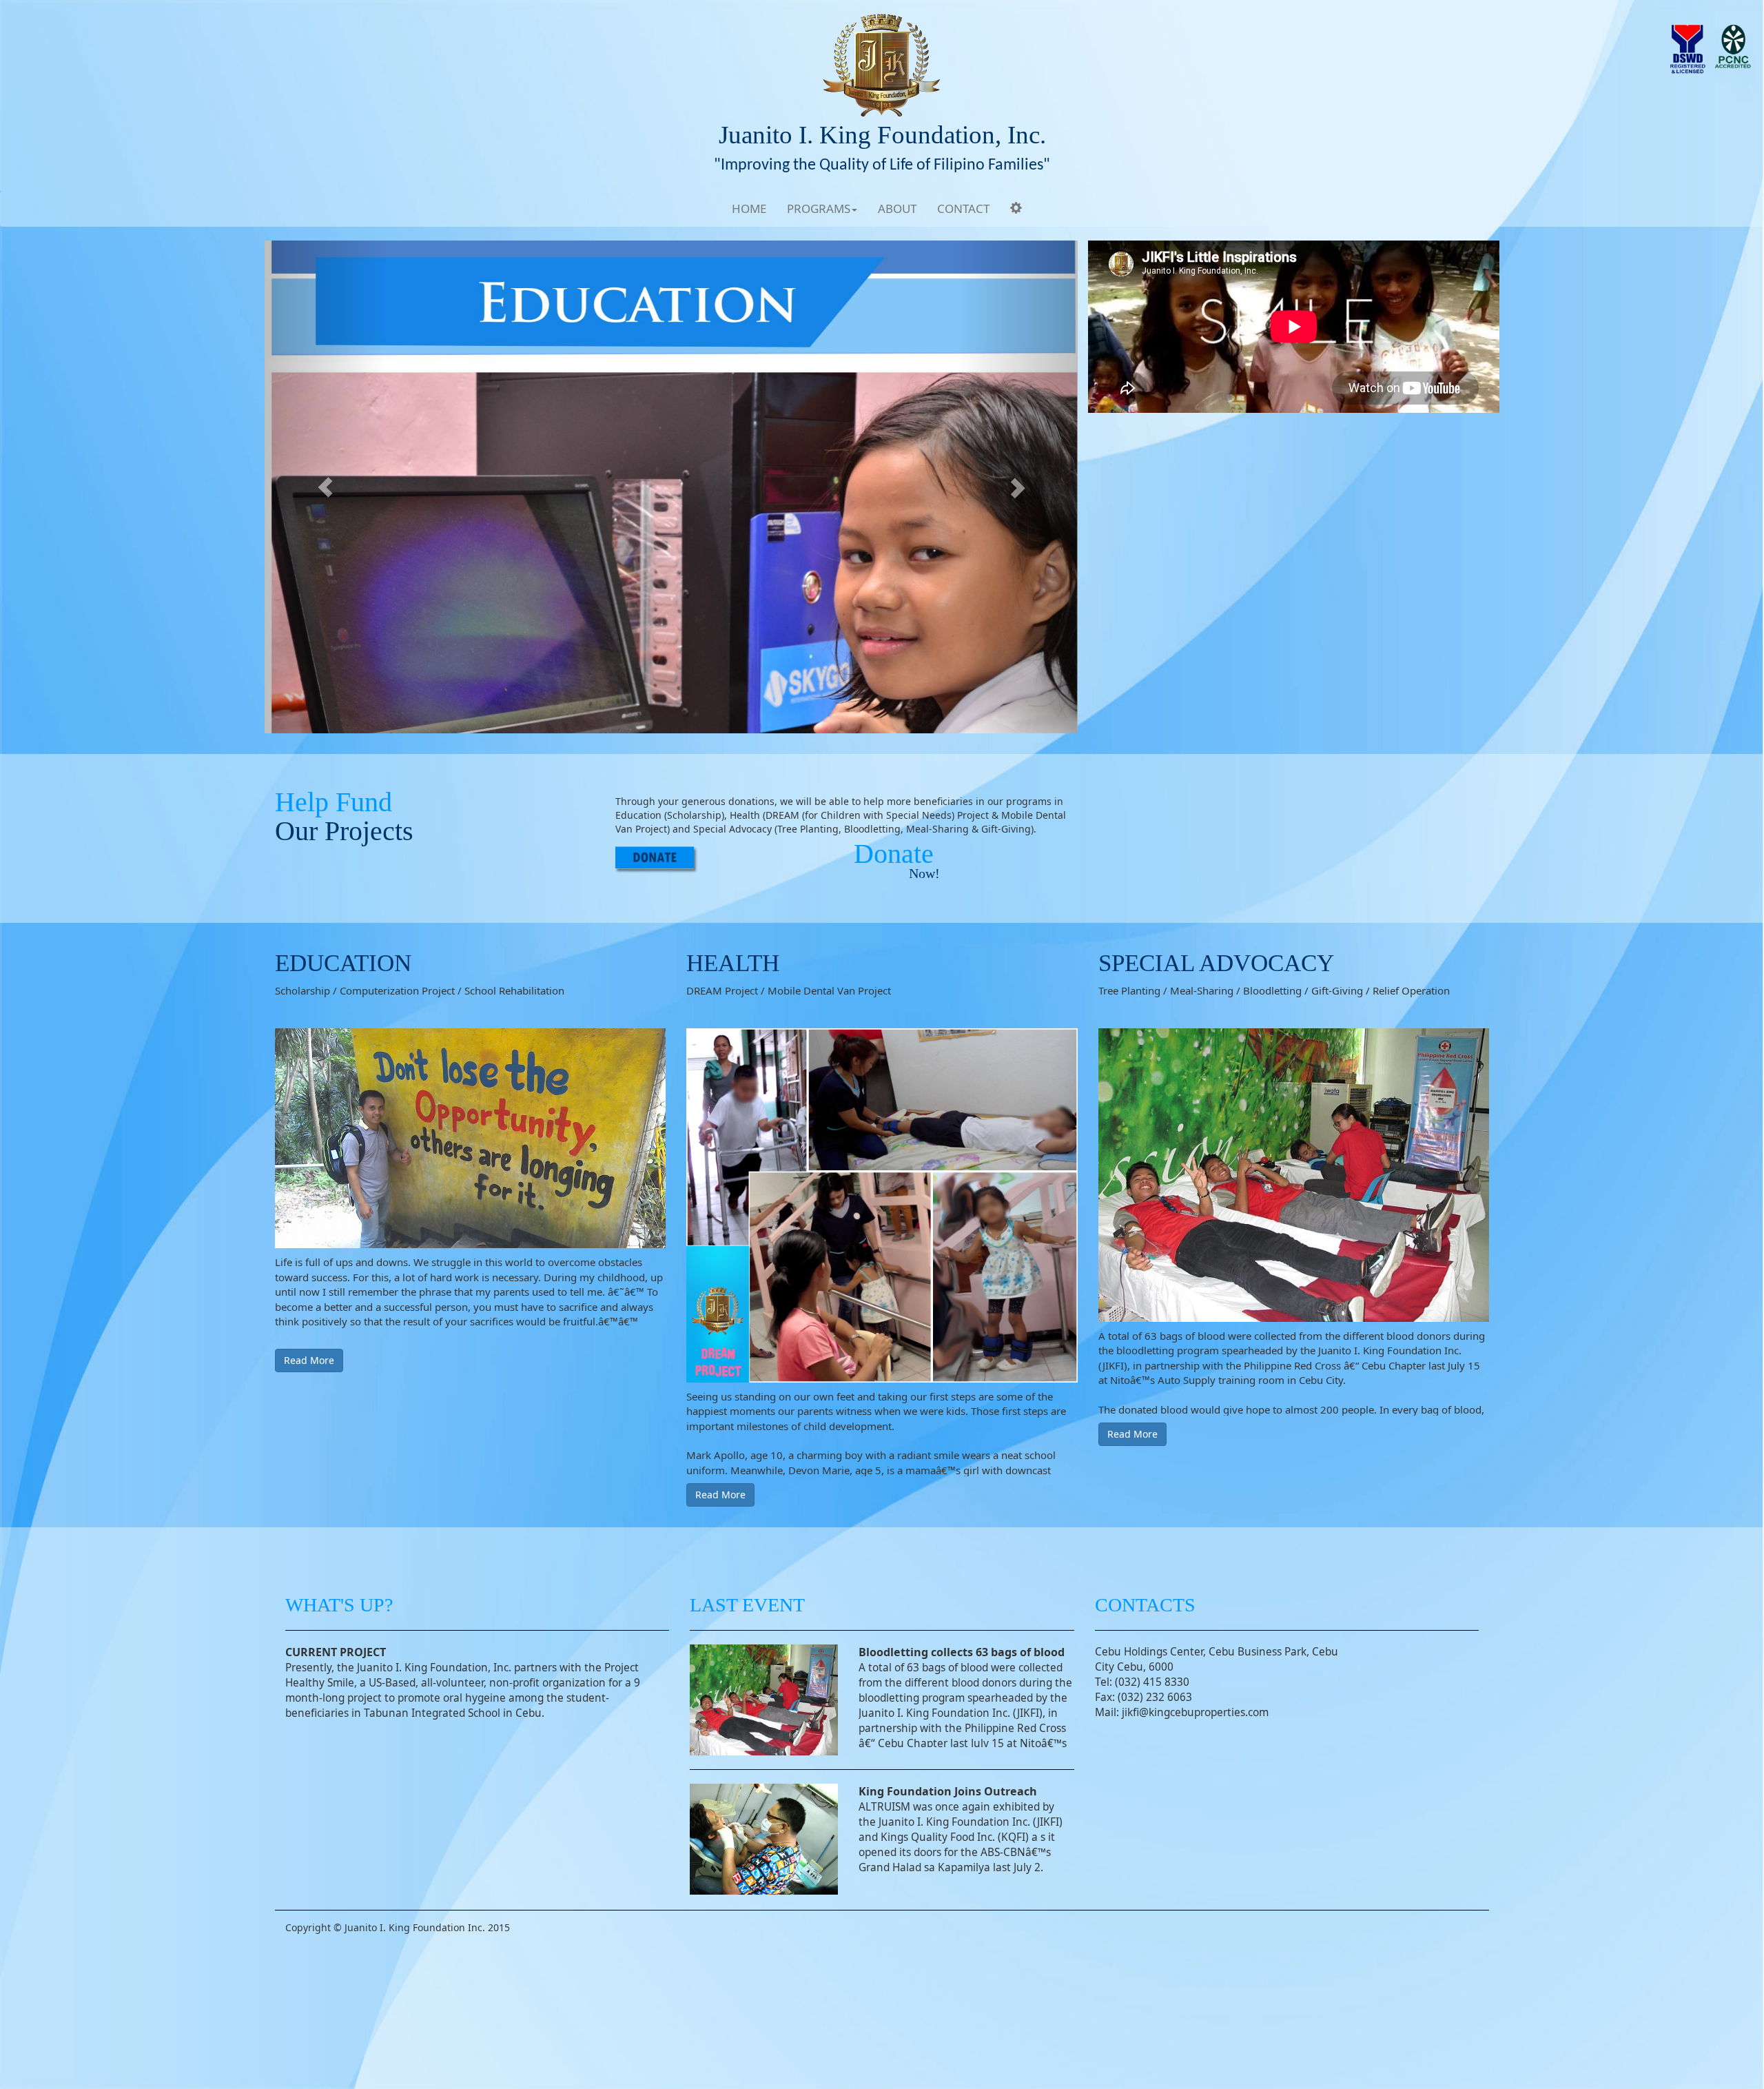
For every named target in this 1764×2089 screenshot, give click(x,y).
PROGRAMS (819, 208)
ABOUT (897, 208)
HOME (749, 208)
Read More (309, 1360)
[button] (326, 487)
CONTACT (963, 208)
